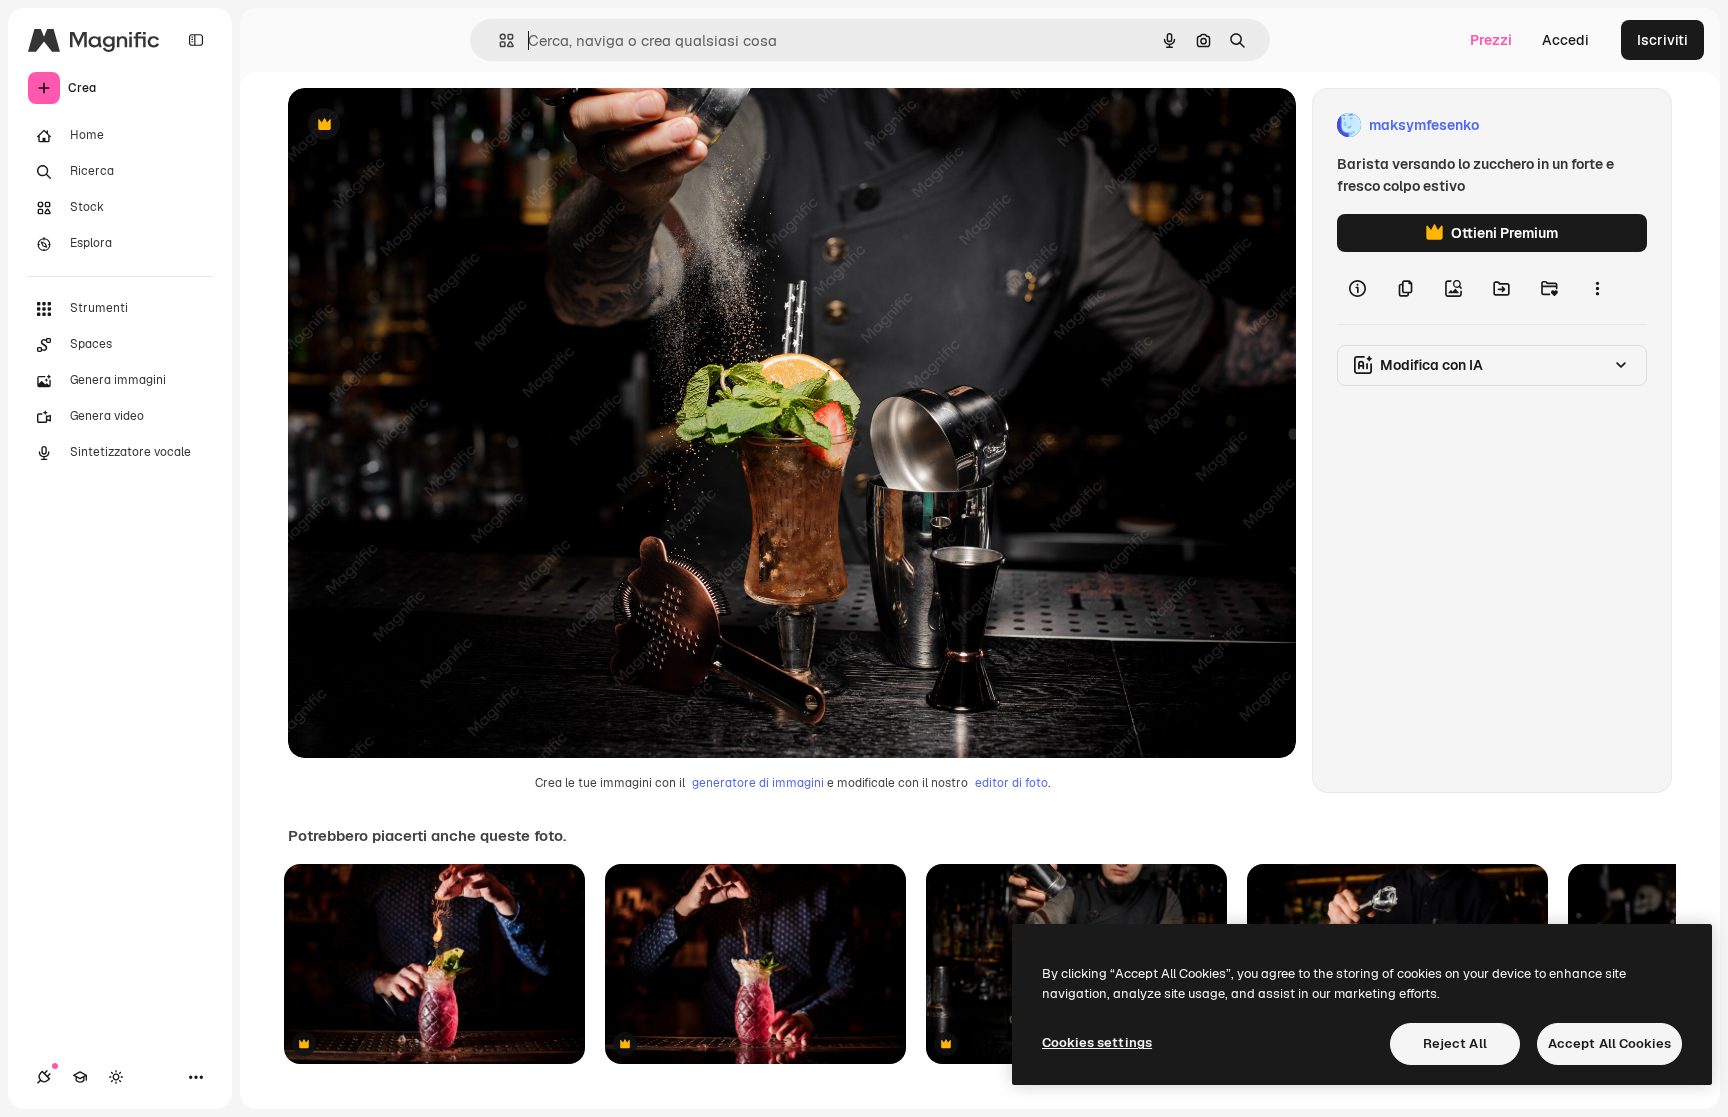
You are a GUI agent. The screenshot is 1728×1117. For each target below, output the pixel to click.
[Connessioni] (44, 1077)
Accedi (1565, 40)
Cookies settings (1097, 1042)
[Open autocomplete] (498, 40)
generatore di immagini (758, 783)
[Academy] (80, 1077)
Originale (420, 125)
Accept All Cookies (1609, 1043)
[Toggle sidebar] (196, 40)
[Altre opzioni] (1597, 288)
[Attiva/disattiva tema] (116, 1077)
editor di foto (1011, 783)
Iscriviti (1662, 40)
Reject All (1455, 1043)
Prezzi (1491, 40)
